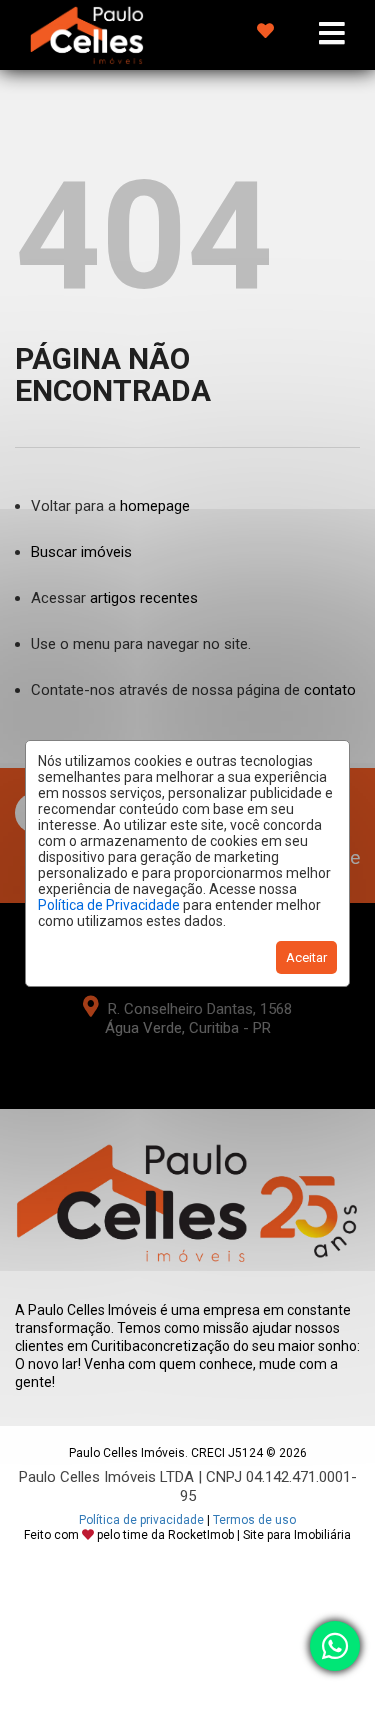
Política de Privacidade (109, 905)
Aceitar (306, 957)
